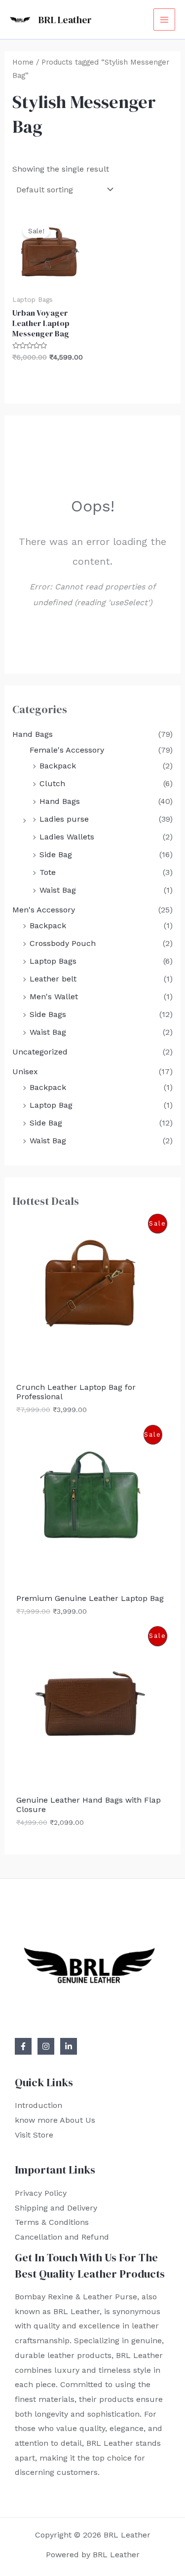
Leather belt (53, 979)
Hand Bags (33, 734)
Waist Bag (58, 890)
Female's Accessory (67, 750)
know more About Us (55, 2120)
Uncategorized (40, 1052)
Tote (48, 872)
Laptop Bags (53, 961)
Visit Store (34, 2135)
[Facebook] (23, 2046)
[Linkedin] (69, 2046)
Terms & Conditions (52, 2222)
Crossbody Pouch (63, 943)
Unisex (25, 1071)
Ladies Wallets (67, 837)
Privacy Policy (41, 2193)
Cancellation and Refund (62, 2237)
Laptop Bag (51, 1105)
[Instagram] (46, 2046)
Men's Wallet (54, 997)
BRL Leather (65, 20)
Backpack (58, 766)
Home (23, 62)
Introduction (38, 2105)
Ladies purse (64, 819)
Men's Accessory (44, 910)
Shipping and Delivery (56, 2208)
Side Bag (56, 854)
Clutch (52, 783)
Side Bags (48, 1014)
